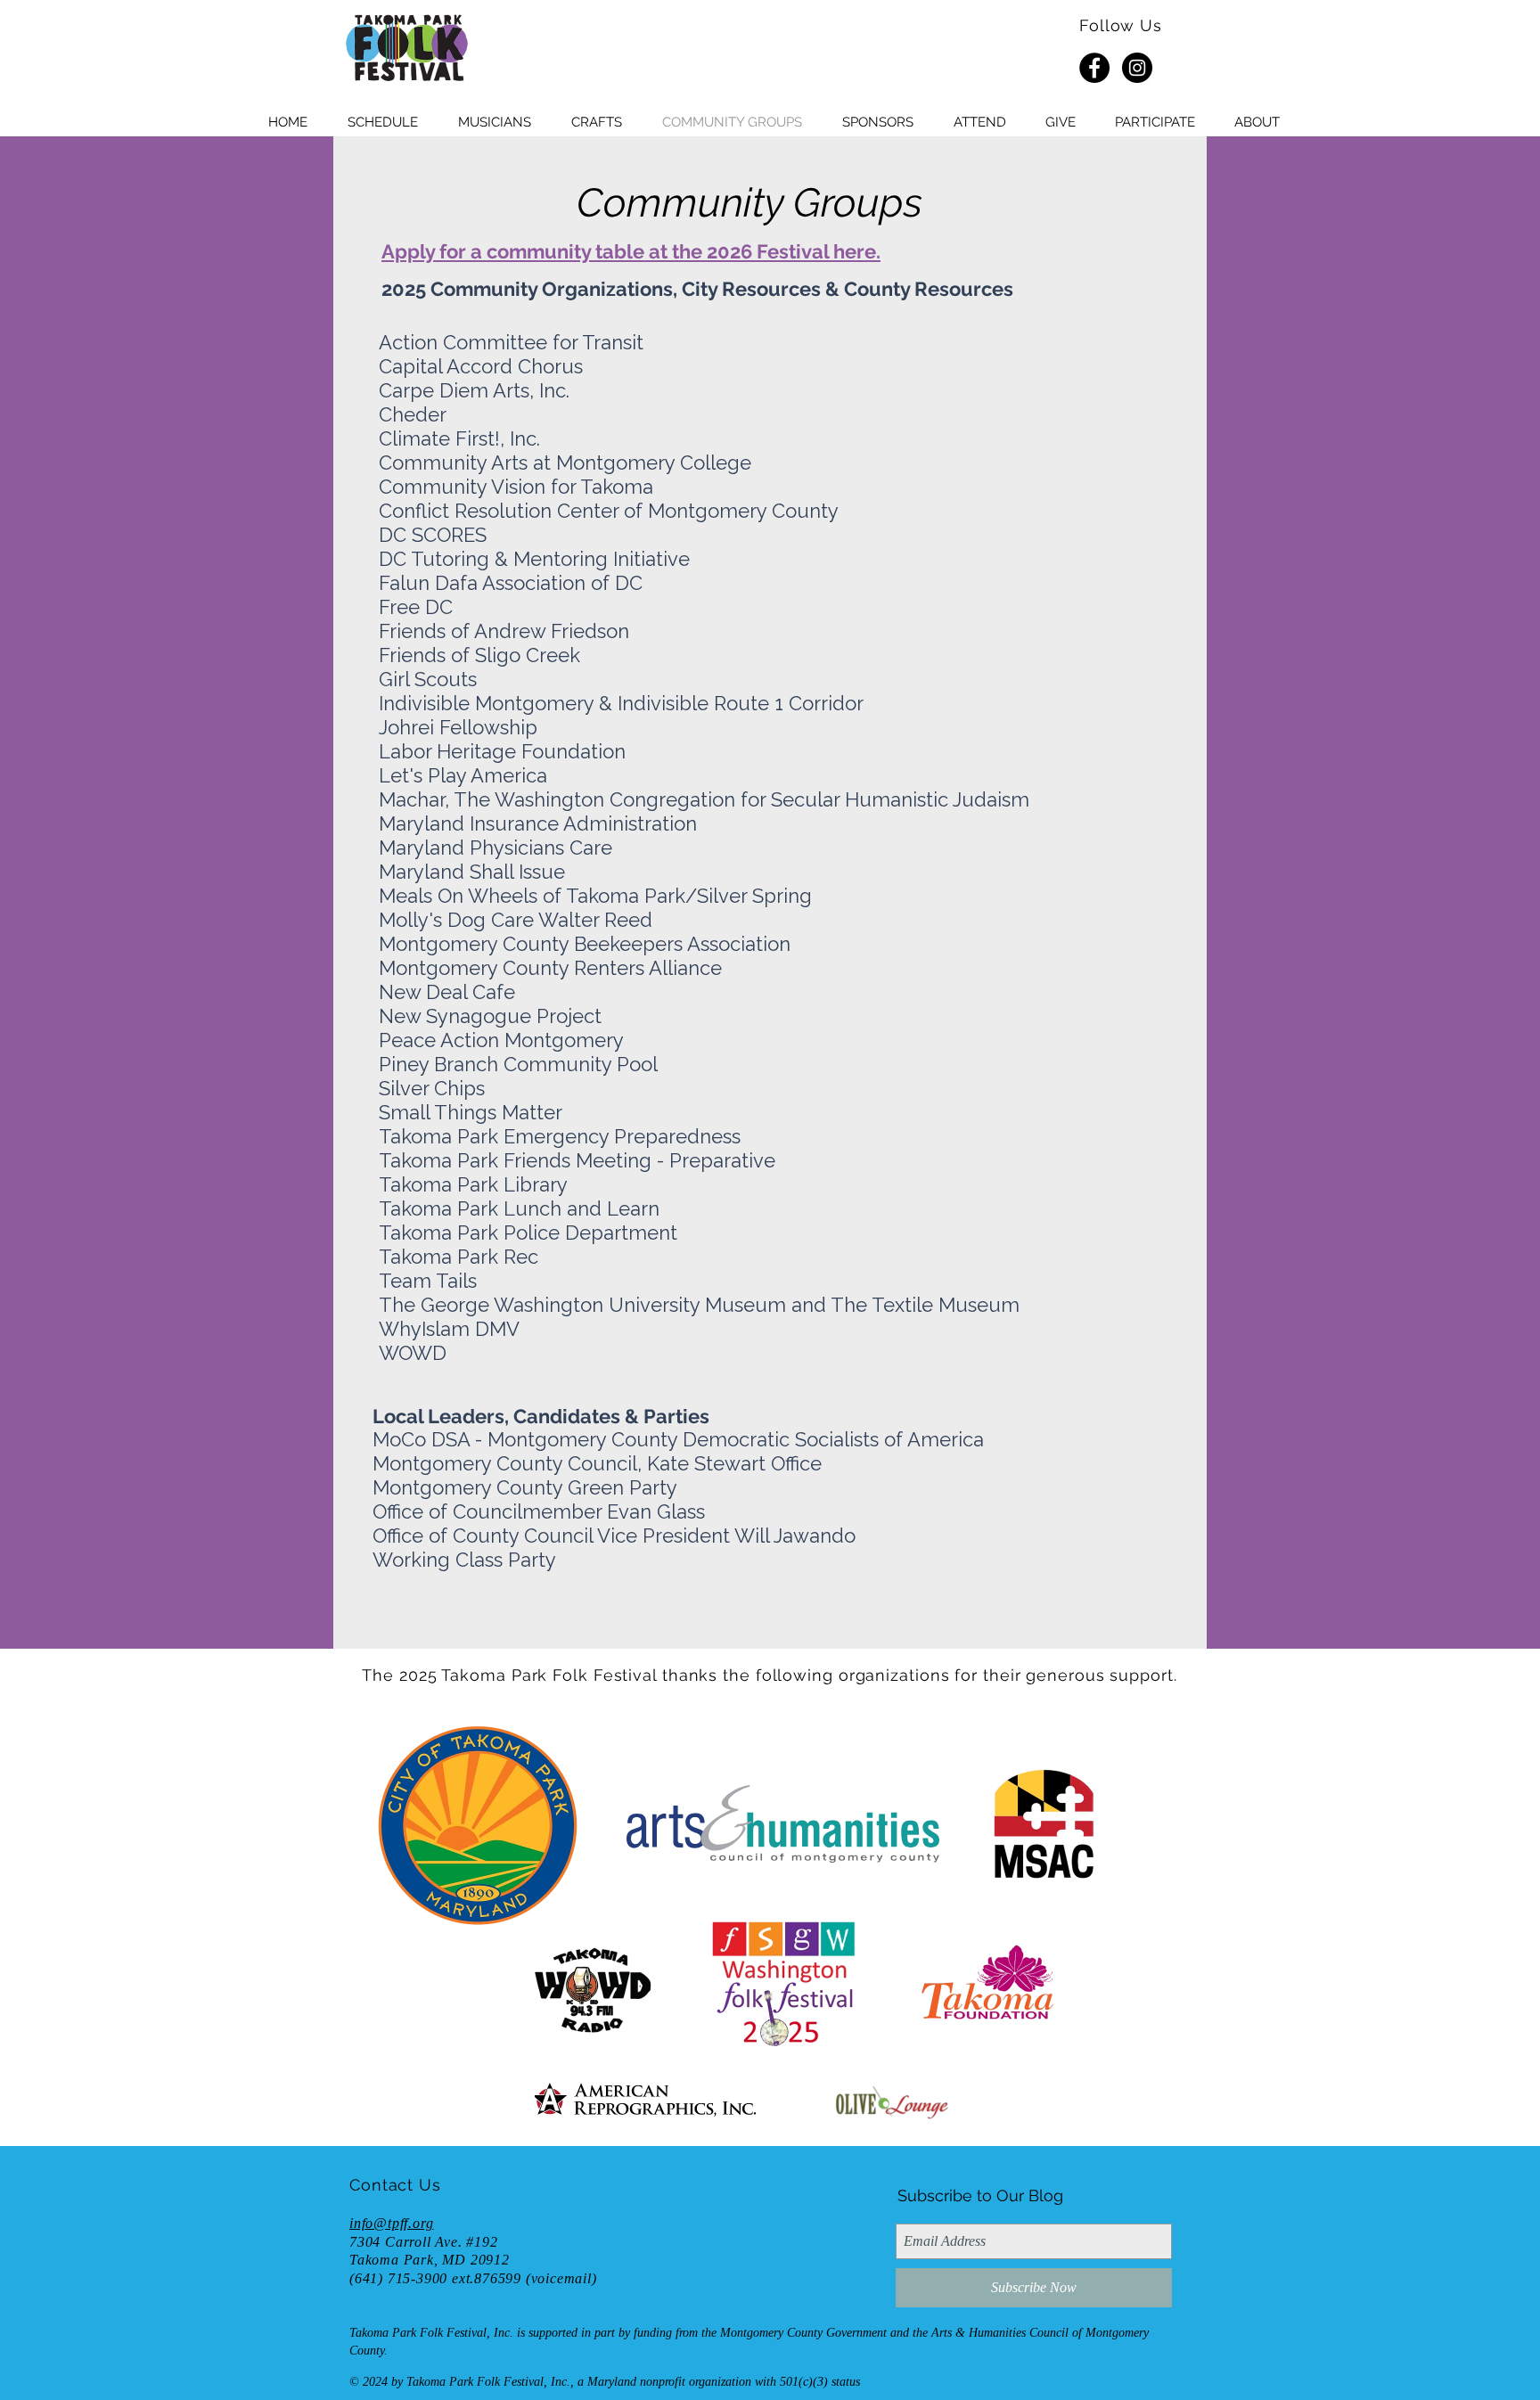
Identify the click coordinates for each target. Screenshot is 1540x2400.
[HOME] (406, 49)
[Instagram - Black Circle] (1137, 68)
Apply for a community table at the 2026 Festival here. (631, 251)
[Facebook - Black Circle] (1094, 68)
